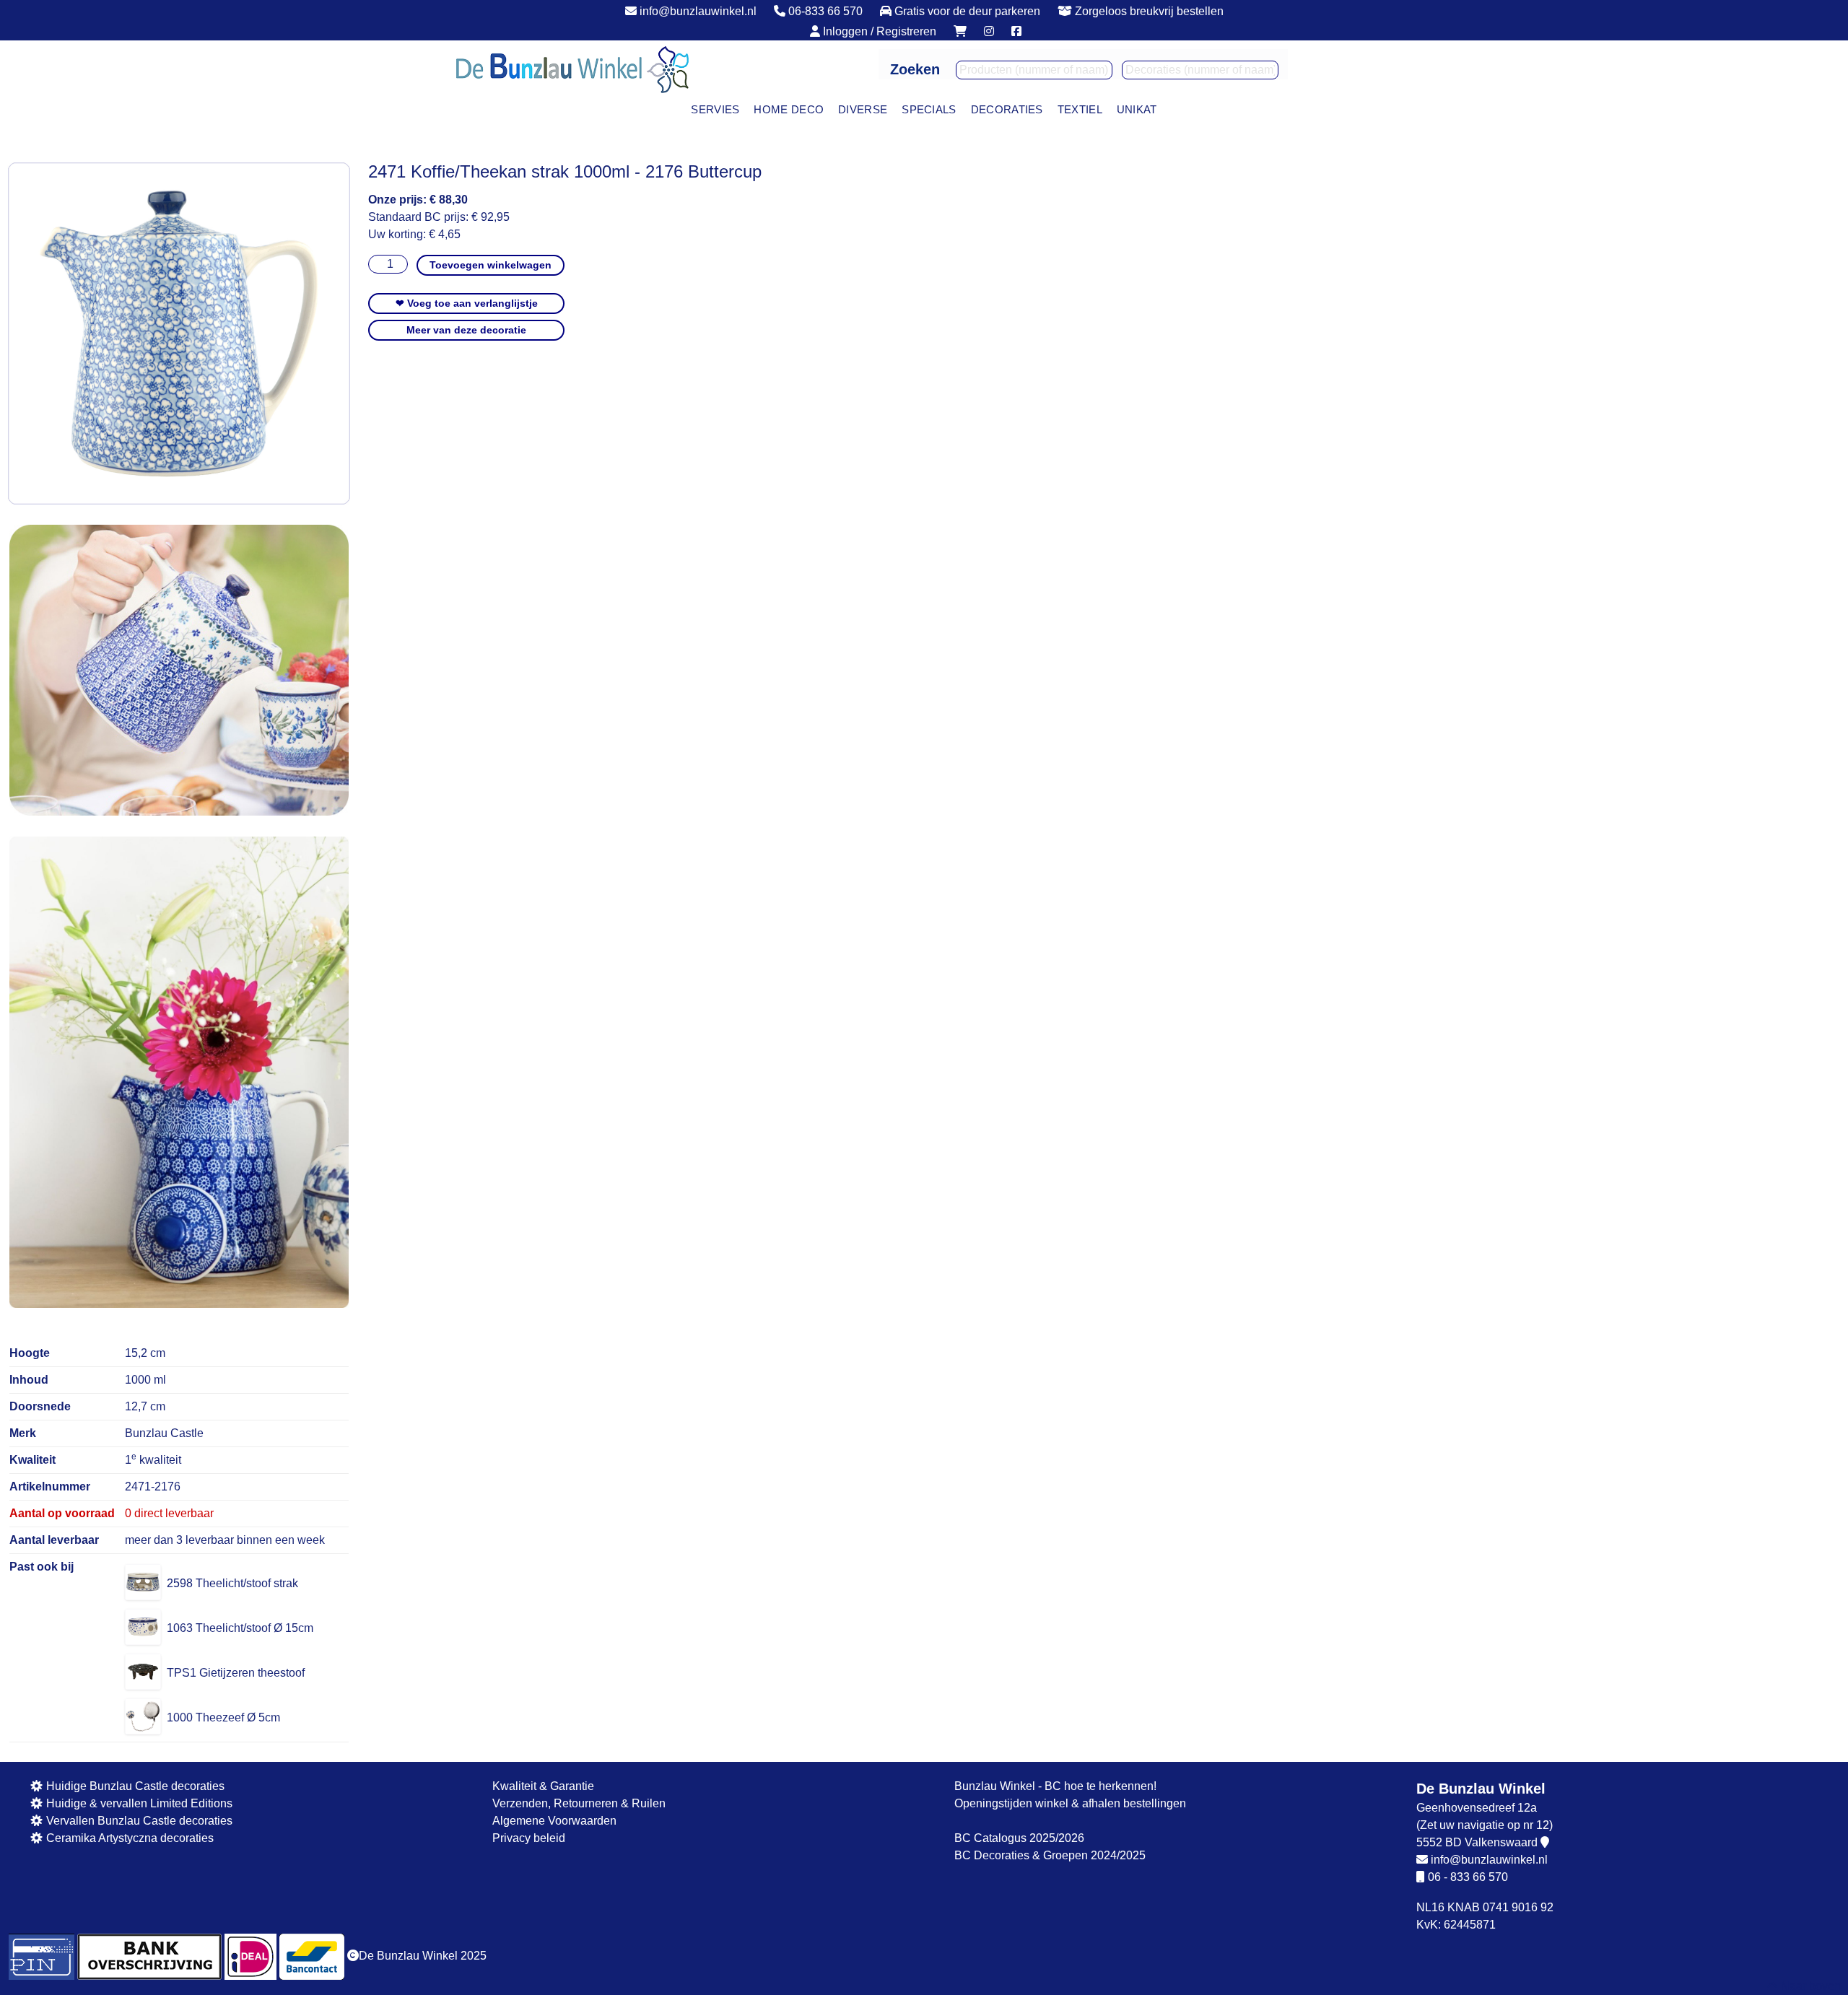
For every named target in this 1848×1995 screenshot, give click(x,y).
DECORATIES (1007, 109)
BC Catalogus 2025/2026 (1019, 1838)
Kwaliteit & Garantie (543, 1786)
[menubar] (924, 110)
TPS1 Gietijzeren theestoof (236, 1673)
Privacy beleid (529, 1838)
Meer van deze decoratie (466, 330)
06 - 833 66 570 (1468, 1877)
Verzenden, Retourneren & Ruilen (579, 1803)
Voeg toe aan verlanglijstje (467, 303)
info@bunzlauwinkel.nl (697, 11)
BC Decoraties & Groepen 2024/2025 (1050, 1855)
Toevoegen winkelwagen (491, 265)
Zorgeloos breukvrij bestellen (1148, 11)
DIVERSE (863, 109)
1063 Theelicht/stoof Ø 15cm (240, 1628)
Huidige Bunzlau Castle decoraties (134, 1786)
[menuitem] (715, 110)
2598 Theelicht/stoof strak (232, 1583)
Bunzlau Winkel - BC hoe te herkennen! (1055, 1786)
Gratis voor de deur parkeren (966, 11)
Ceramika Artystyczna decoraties (128, 1838)
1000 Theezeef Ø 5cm (223, 1717)
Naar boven (1809, 1986)
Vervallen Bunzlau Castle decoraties (138, 1821)
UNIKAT (1137, 109)
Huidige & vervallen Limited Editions (138, 1803)
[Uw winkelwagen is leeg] (960, 31)
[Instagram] (989, 31)
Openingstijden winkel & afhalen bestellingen (1070, 1803)
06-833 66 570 (824, 11)
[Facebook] (1016, 31)
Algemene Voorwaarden (554, 1821)
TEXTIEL (1080, 109)
